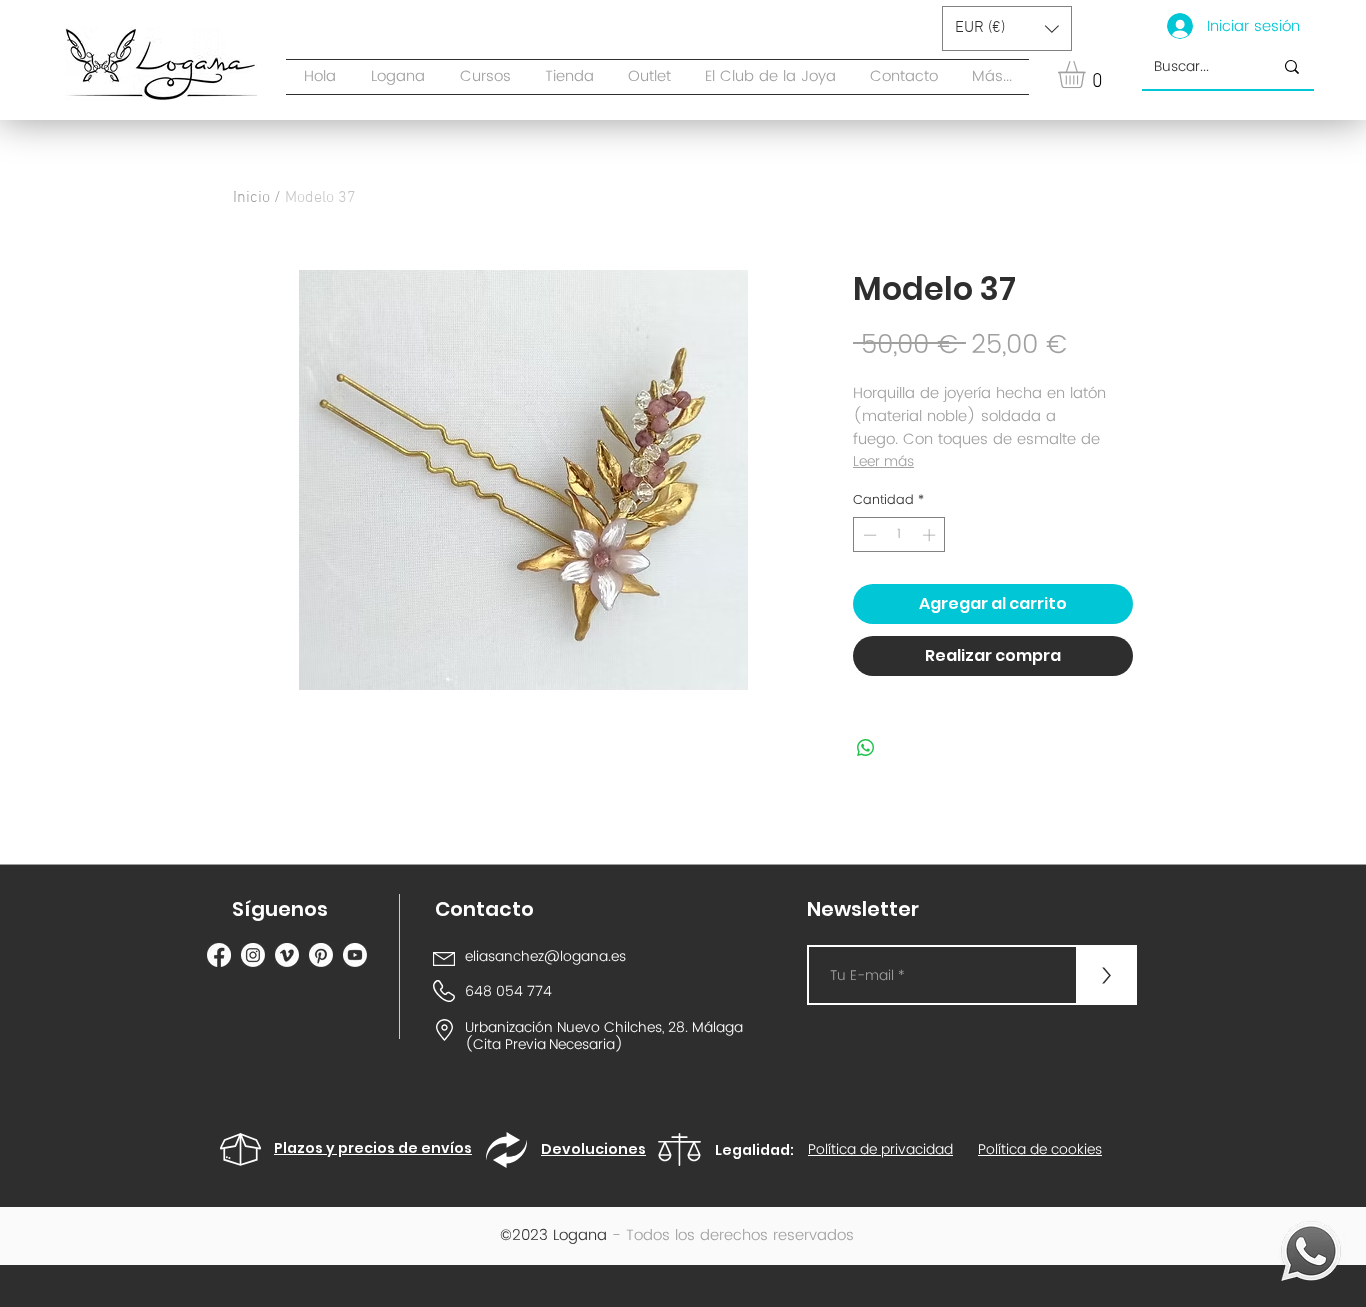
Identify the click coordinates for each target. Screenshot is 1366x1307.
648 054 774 (508, 991)
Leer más (883, 462)
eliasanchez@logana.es (545, 956)
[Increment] (931, 535)
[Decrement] (868, 535)
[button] (569, 77)
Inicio (251, 198)
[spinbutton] (899, 535)
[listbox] (1007, 28)
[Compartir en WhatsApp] (866, 748)
